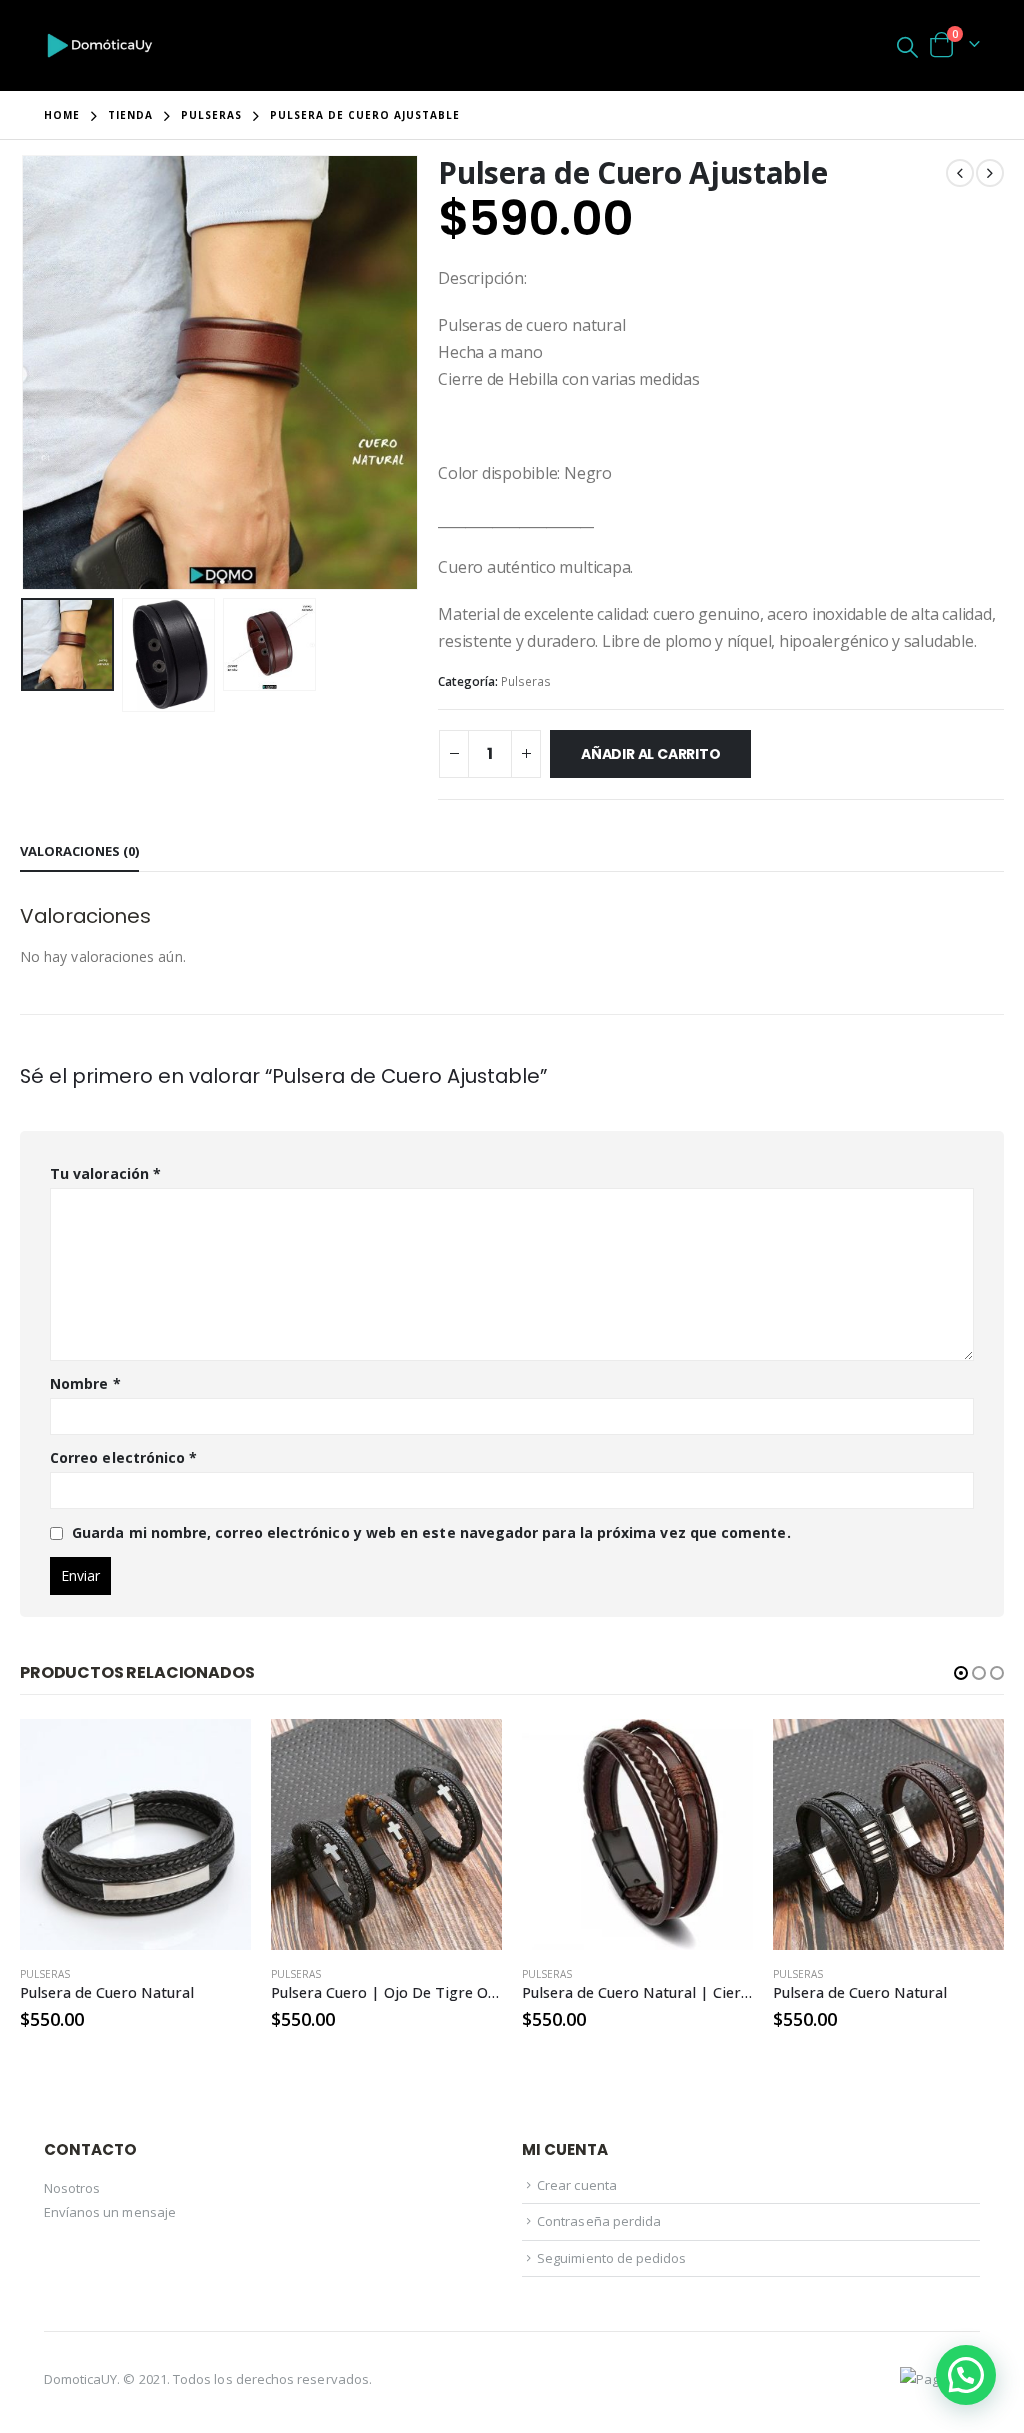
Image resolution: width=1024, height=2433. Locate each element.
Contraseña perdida (599, 2221)
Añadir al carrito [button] (218, 1752)
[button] (961, 1673)
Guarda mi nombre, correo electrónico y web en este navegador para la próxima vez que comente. (431, 1532)
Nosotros (72, 2188)
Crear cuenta (577, 2185)
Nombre (85, 1383)
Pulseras (526, 681)
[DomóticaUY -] (99, 45)
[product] (135, 1834)
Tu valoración (105, 1173)
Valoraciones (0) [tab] (79, 851)
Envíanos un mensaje (110, 2212)
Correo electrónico (123, 1457)
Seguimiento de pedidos (611, 2258)
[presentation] (25, 372)
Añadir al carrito (650, 754)
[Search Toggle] (907, 46)
